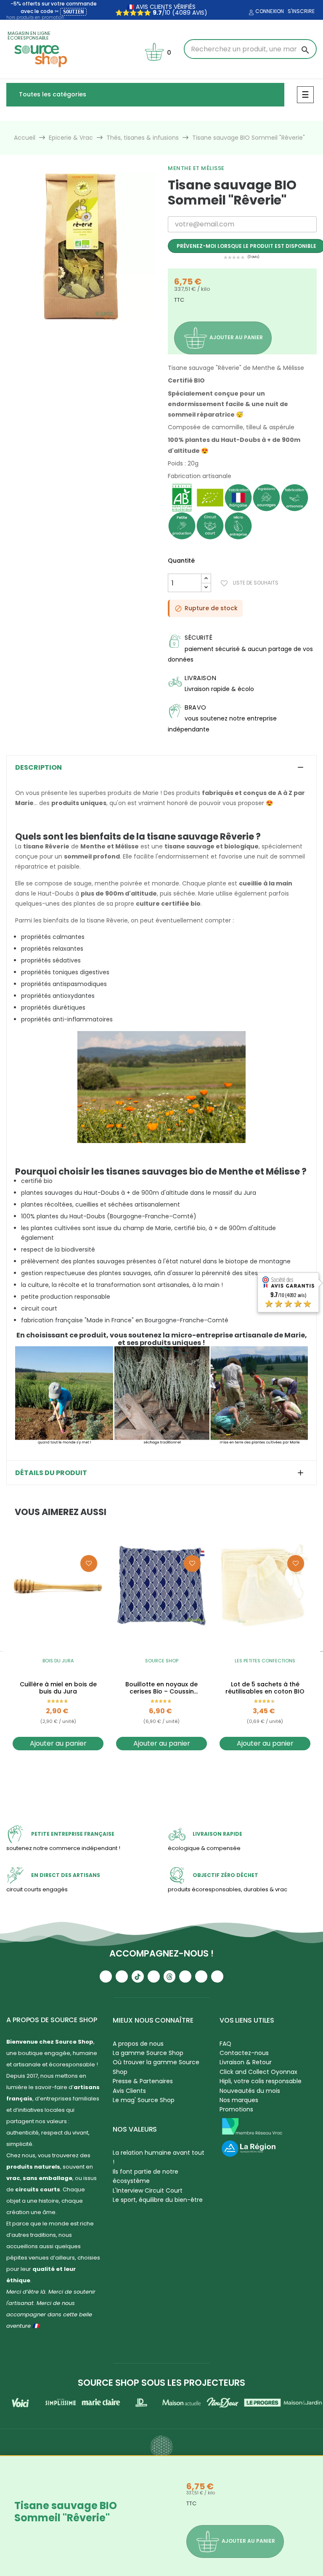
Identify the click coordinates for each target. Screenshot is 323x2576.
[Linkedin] (185, 1977)
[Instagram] (122, 1977)
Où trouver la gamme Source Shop (156, 2067)
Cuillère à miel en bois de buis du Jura (58, 1688)
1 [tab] (43, 328)
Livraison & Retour (246, 2062)
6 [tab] (85, 328)
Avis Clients (129, 2091)
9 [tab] (110, 328)
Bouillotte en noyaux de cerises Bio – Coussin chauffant (161, 1688)
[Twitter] (201, 1977)
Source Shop (162, 1661)
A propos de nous (138, 2044)
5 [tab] (77, 328)
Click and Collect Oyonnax (258, 2072)
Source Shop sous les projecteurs (161, 2383)
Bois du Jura (58, 1661)
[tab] (161, 768)
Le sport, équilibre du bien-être (158, 2200)
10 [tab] (119, 328)
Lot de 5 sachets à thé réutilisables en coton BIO (265, 1688)
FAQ (225, 2044)
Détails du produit (51, 1473)
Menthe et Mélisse (196, 168)
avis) (199, 13)
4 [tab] (68, 328)
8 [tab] (102, 328)
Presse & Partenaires (143, 2081)
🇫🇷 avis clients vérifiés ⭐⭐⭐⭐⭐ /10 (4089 (155, 10)
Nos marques (239, 2100)
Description (38, 768)
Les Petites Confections (265, 1661)
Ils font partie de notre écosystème (146, 2176)
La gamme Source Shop (148, 2053)
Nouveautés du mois (250, 2091)
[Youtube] (106, 1977)
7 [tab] (93, 328)
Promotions (236, 2109)
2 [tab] (51, 328)
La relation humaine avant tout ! (159, 2157)
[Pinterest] (217, 1977)
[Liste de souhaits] (89, 1563)
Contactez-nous (244, 2053)
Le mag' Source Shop (144, 2100)
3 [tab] (60, 328)
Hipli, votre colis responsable (261, 2081)
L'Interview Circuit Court (148, 2191)
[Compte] (250, 13)
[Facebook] (154, 1977)
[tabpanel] (81, 247)
